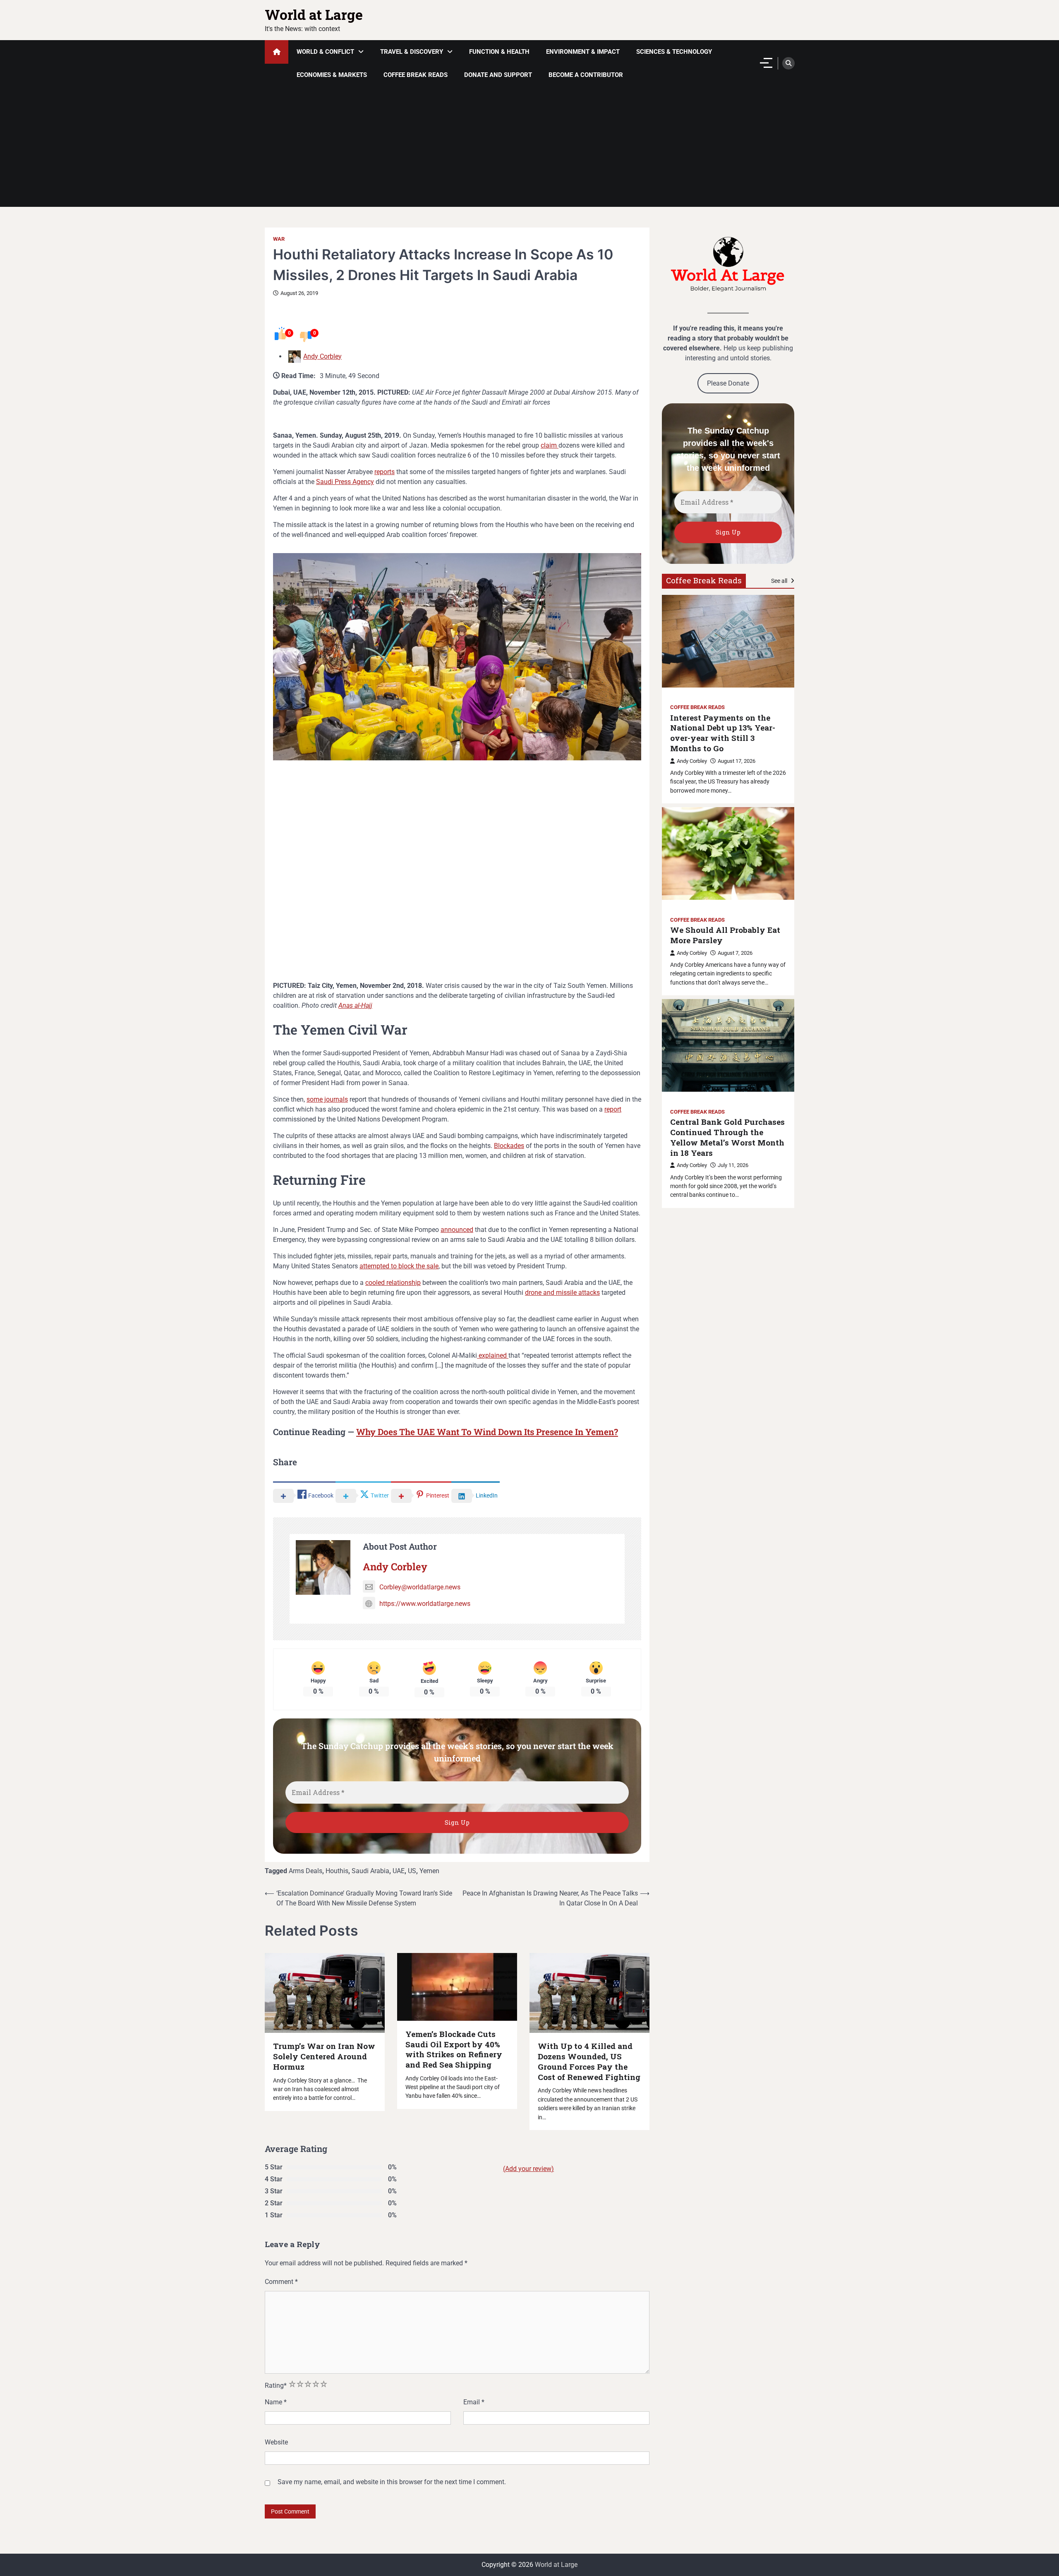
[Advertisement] (529, 149)
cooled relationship (393, 1283)
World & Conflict (325, 52)
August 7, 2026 (735, 953)
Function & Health (499, 52)
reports (385, 472)
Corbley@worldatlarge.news (420, 1587)
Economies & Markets (332, 75)
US (412, 1871)
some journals (327, 1099)
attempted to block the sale (399, 1266)
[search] (788, 63)
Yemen (429, 1871)
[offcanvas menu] (766, 63)
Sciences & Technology (674, 52)
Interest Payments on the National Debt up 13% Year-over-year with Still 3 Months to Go (723, 733)
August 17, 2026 (737, 761)
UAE (399, 1871)
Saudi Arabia (370, 1871)
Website (276, 2442)
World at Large (314, 14)
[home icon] (277, 52)
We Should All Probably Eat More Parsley (725, 935)
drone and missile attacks (562, 1293)
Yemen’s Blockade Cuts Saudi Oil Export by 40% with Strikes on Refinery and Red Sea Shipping (454, 2049)
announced (457, 1230)
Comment (281, 2282)
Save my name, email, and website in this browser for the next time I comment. (392, 2482)
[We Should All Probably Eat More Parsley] (728, 853)
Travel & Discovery (412, 52)
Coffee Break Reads (416, 75)
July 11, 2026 (733, 1165)
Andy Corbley (322, 356)
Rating (276, 2385)
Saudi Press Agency (345, 482)
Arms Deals (305, 1871)
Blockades (509, 1146)
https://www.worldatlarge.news (425, 1604)
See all (780, 580)
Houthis (337, 1871)
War (279, 239)
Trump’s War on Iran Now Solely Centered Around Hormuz (324, 2056)
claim (550, 445)
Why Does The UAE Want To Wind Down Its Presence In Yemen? (487, 1432)
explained (493, 1355)
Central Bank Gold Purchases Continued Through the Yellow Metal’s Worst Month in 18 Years (727, 1137)
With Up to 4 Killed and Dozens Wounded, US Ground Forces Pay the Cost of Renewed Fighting (589, 2061)
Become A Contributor (586, 75)
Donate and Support (498, 75)
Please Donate (728, 383)
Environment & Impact (583, 52)
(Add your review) (528, 2169)
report (613, 1109)
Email (474, 2402)
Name (276, 2402)
